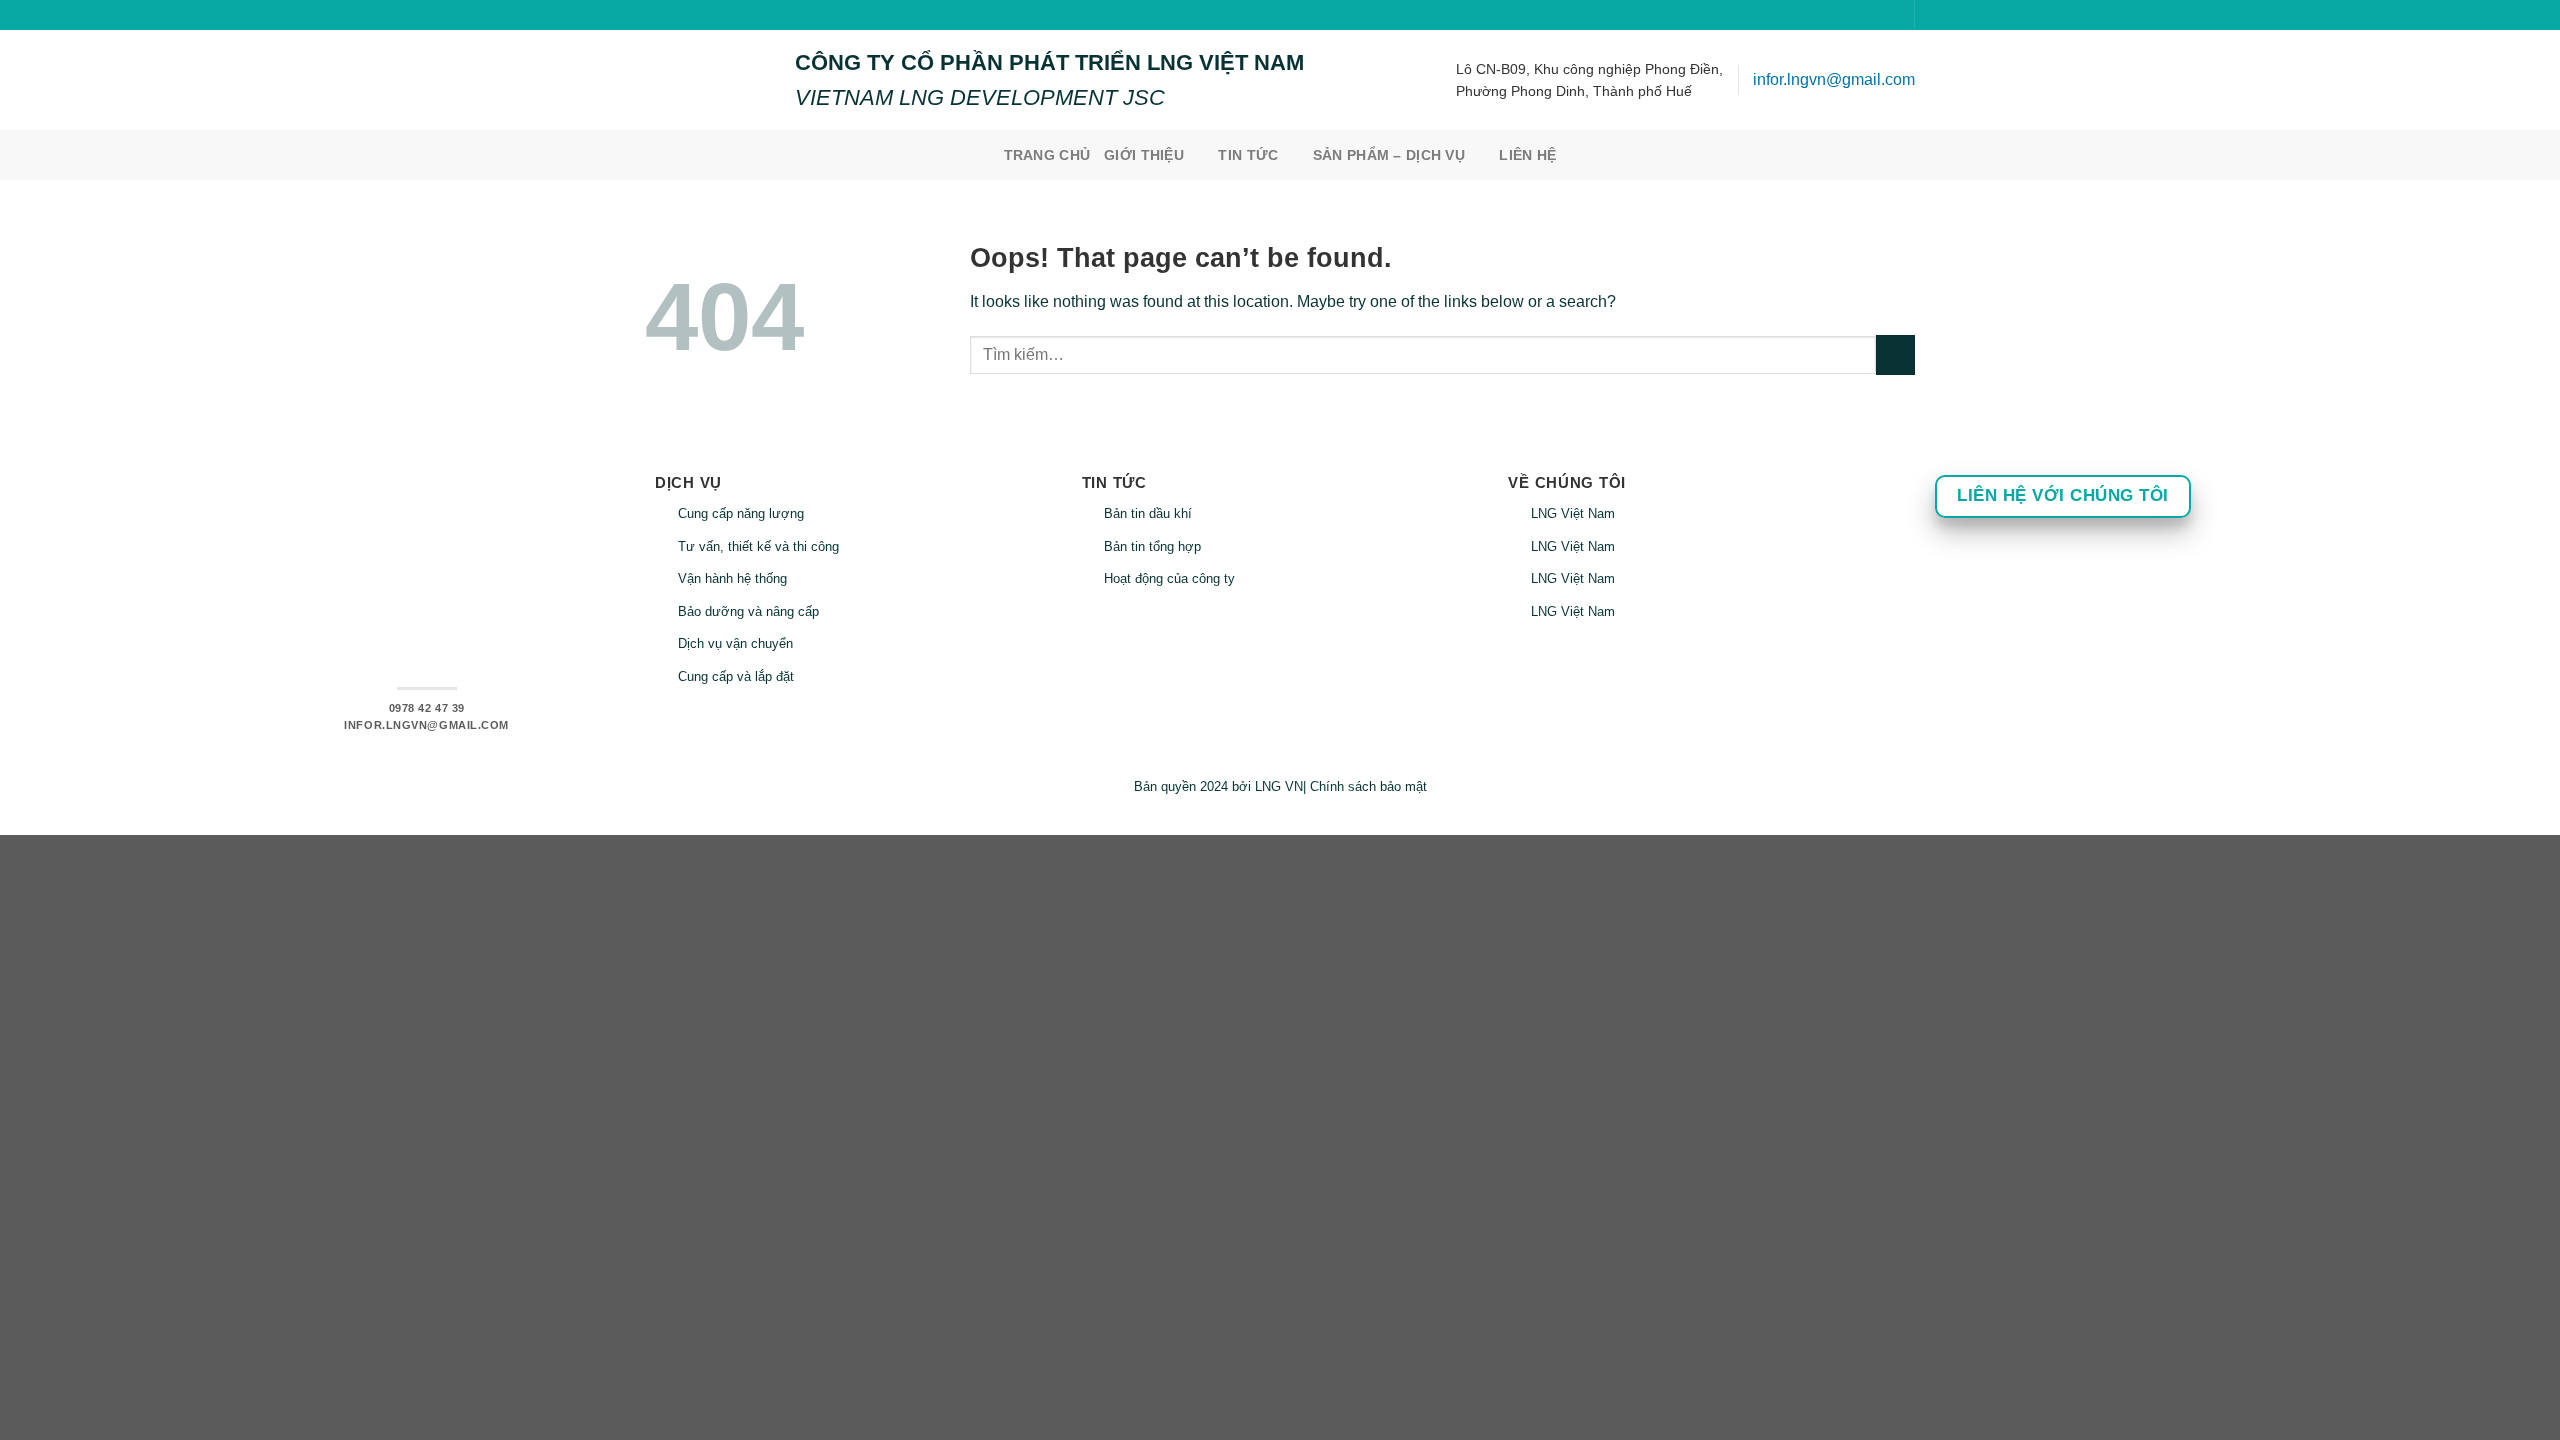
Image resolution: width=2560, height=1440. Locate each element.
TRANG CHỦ (1047, 155)
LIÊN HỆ (1527, 155)
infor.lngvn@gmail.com (1834, 79)
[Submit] (1895, 354)
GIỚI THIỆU (1144, 155)
